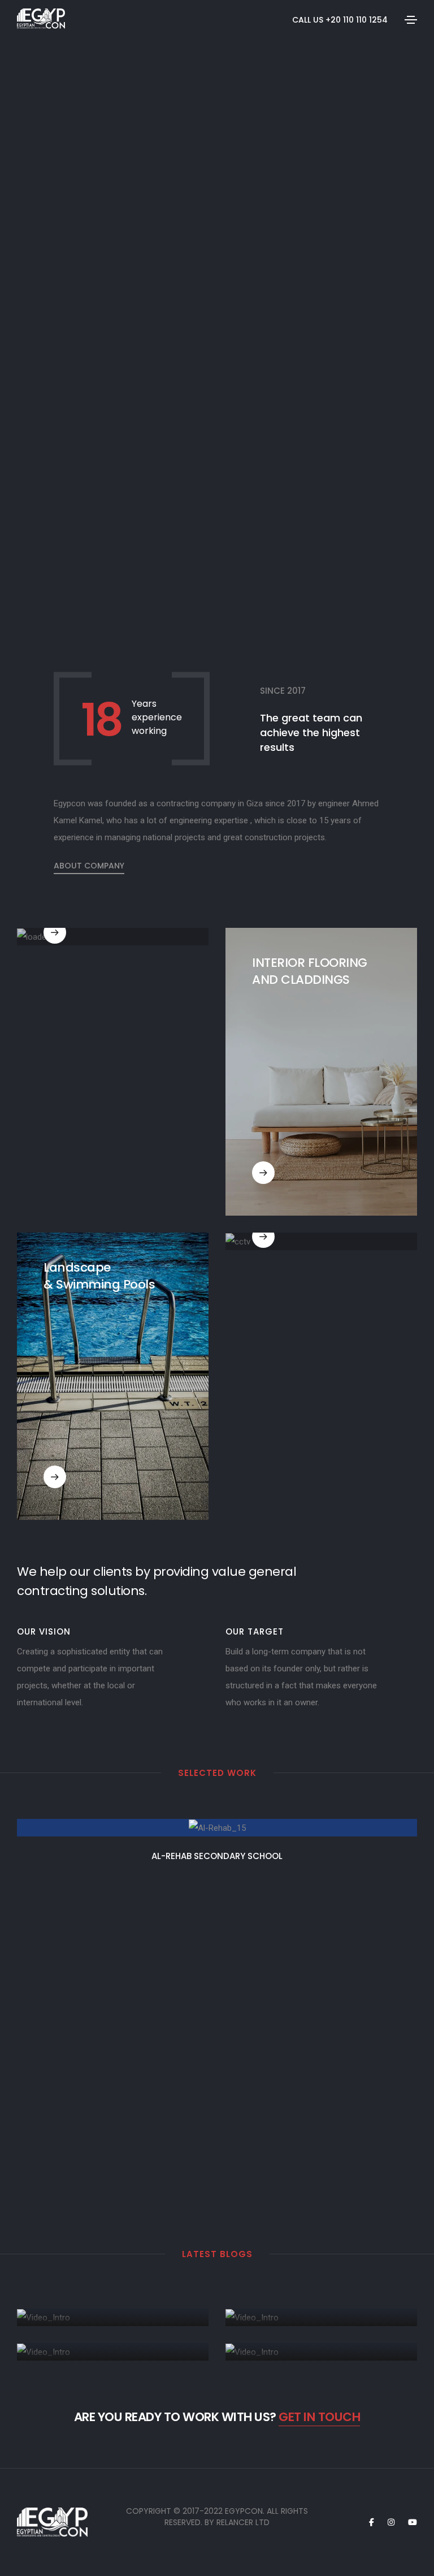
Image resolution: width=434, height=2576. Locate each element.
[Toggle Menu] (411, 19)
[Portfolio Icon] (217, 1836)
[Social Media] (372, 2522)
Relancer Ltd (243, 2522)
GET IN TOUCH (319, 2417)
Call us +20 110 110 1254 (340, 20)
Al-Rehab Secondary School (217, 1856)
